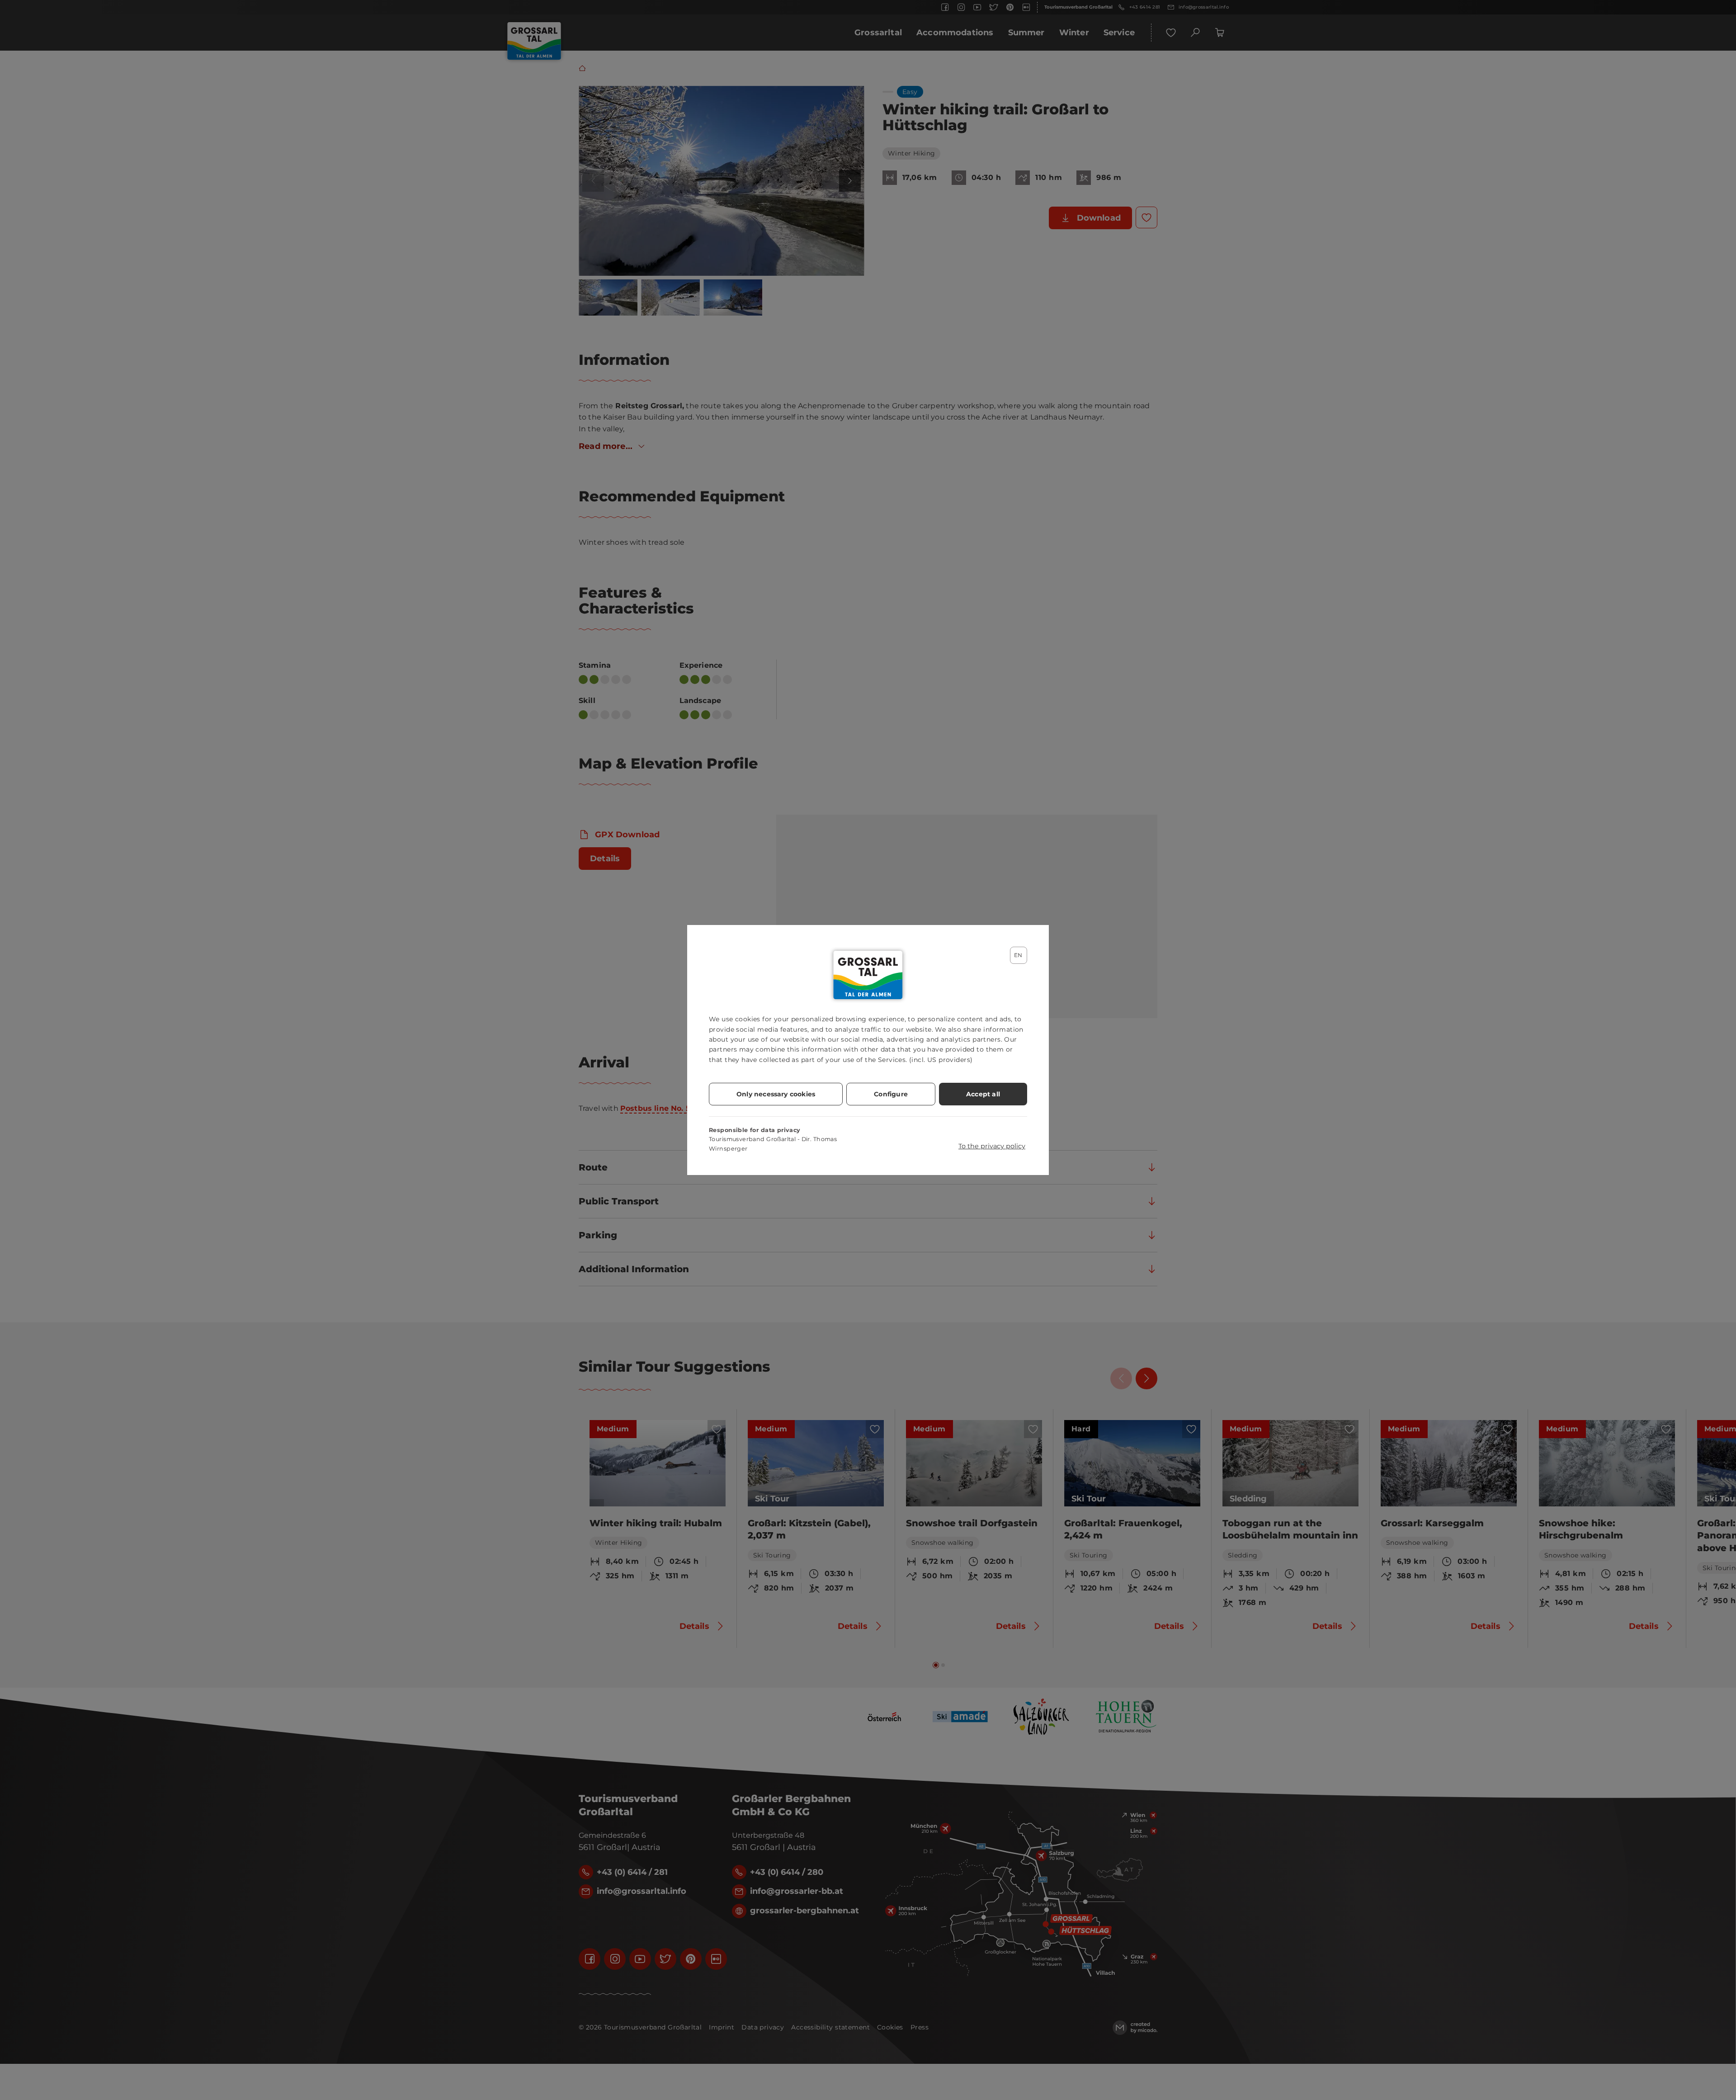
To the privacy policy (992, 1146)
